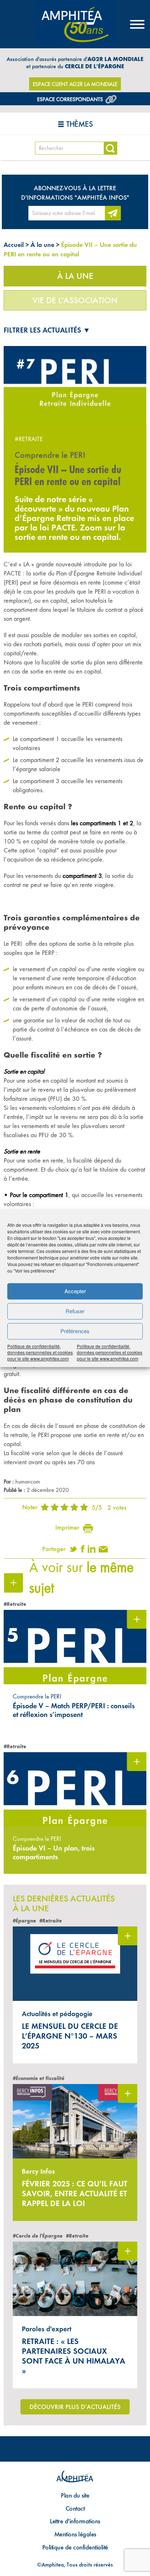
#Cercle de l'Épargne (38, 2236)
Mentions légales (75, 2534)
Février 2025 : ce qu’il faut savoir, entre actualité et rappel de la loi (75, 2194)
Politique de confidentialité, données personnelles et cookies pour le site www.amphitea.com (40, 1352)
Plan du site (75, 2495)
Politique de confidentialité (75, 2547)
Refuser (75, 1311)
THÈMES (79, 124)
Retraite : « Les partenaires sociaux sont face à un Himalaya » (74, 2356)
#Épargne (24, 1921)
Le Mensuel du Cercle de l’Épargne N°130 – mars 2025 (70, 2036)
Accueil (14, 245)
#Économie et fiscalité (39, 2078)
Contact (75, 2508)
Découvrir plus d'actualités (75, 2407)
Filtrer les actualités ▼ (47, 330)
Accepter (75, 1291)
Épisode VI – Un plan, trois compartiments (54, 1852)
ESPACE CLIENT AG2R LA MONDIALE (75, 84)
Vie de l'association (75, 300)
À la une (42, 245)
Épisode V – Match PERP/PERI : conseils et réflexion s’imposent (74, 1710)
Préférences (75, 1331)
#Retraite (29, 439)
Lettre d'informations (75, 2521)
